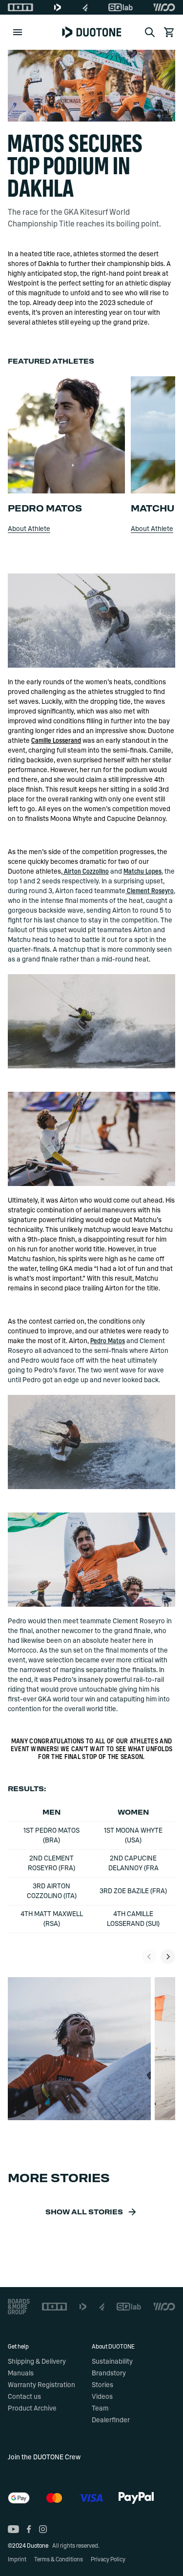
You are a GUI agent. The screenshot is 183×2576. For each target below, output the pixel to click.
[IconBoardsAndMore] (19, 2307)
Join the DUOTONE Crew (44, 2457)
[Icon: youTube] (13, 2529)
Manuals (21, 2373)
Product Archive (32, 2409)
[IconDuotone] (58, 7)
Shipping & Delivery (37, 2362)
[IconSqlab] (121, 7)
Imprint (17, 2559)
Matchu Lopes (142, 872)
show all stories (84, 2212)
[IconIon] (20, 7)
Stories (102, 2385)
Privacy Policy (108, 2559)
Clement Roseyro (150, 891)
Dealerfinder (111, 2420)
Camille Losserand (56, 741)
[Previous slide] (149, 1957)
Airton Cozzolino (86, 872)
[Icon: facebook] (29, 2529)
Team (100, 2409)
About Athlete (29, 529)
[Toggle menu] (18, 32)
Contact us (24, 2397)
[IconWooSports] (164, 7)
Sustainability (112, 2362)
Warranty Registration (41, 2385)
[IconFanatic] (85, 7)
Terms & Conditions (59, 2559)
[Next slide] (168, 1957)
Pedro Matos (108, 1341)
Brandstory (109, 2373)
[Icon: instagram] (43, 2529)
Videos (102, 2397)
